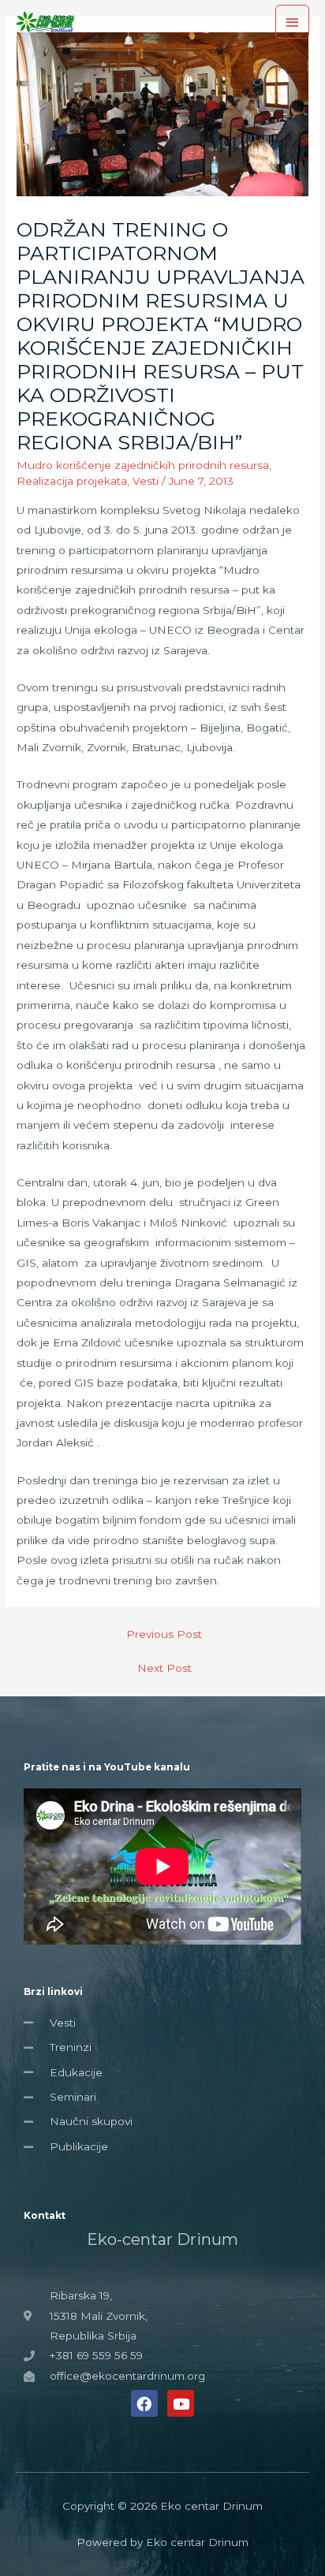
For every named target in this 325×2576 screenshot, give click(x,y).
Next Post (164, 1668)
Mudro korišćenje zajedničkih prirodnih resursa (143, 465)
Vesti (146, 481)
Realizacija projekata (72, 481)
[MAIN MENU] (293, 22)
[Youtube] (181, 2403)
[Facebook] (144, 2403)
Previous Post (164, 1634)
